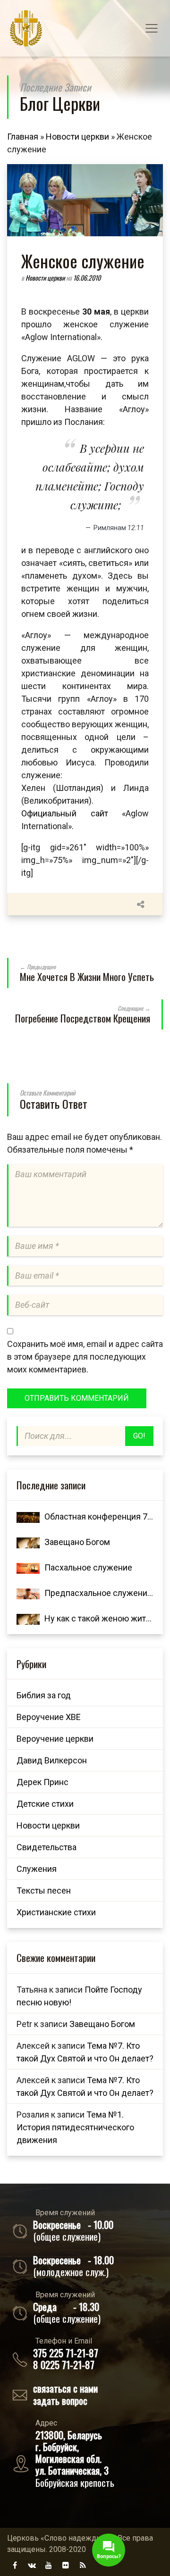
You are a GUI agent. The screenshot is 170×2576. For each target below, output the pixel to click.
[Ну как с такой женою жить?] (28, 1618)
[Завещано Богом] (28, 1542)
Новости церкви (77, 137)
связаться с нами (65, 2388)
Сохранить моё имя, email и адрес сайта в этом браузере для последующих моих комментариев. (85, 1357)
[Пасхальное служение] (28, 1567)
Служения (37, 1869)
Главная (23, 137)
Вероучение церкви (55, 1739)
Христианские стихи (56, 1912)
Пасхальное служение (88, 1567)
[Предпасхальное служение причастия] (28, 1593)
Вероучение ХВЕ (49, 1717)
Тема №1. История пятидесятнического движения (75, 2127)
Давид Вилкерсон (52, 1760)
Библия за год (44, 1695)
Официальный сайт (65, 813)
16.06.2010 (87, 278)
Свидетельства (47, 1847)
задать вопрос (60, 2400)
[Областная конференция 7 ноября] (28, 1517)
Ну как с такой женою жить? (99, 1618)
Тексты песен (44, 1890)
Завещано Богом (77, 1542)
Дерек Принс (42, 1782)
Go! (139, 1436)
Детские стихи (45, 1804)
